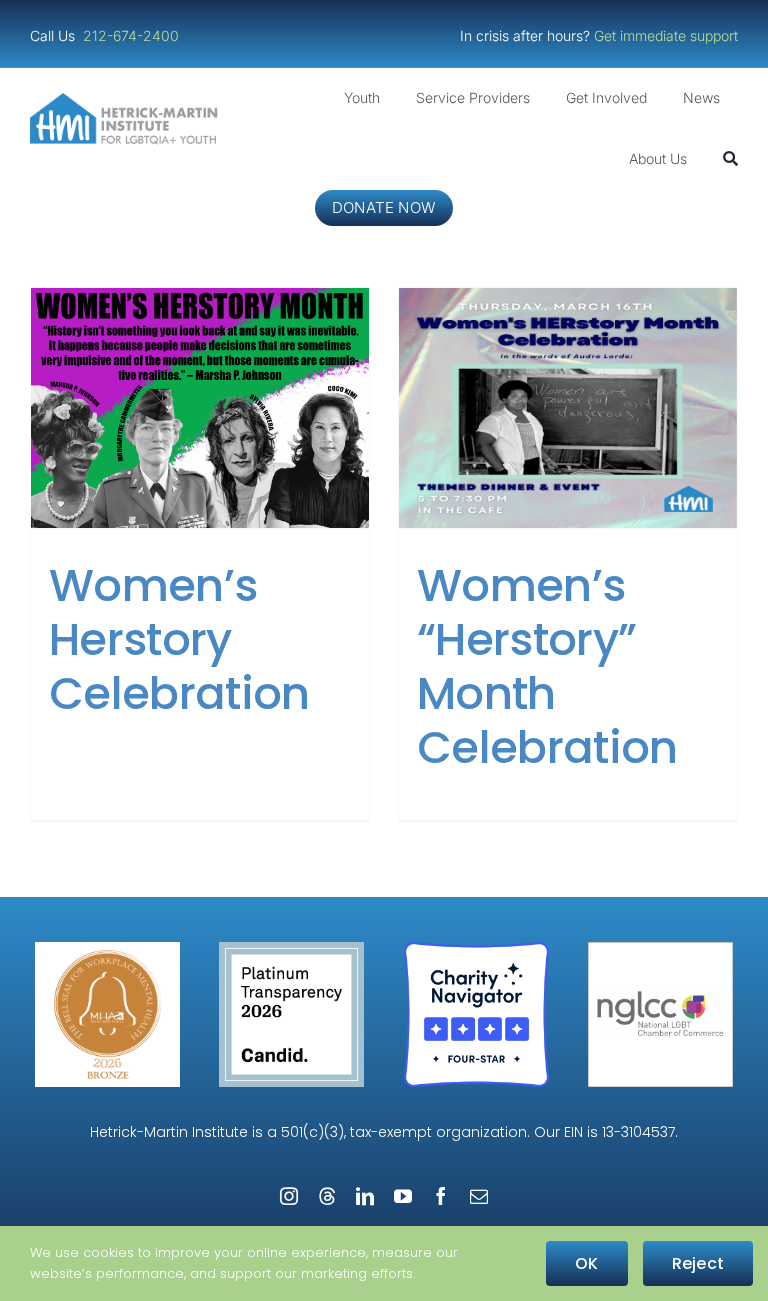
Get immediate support (666, 35)
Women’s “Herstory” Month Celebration (547, 666)
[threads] (327, 1196)
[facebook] (441, 1196)
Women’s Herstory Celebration (179, 639)
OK (586, 1263)
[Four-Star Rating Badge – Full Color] (476, 949)
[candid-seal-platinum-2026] (291, 949)
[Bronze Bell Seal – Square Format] (107, 949)
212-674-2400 (133, 35)
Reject (698, 1263)
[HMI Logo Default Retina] (126, 100)
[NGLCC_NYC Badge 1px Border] (660, 949)
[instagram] (289, 1196)
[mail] (479, 1196)
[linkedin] (365, 1196)
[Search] (730, 159)
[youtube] (403, 1196)
